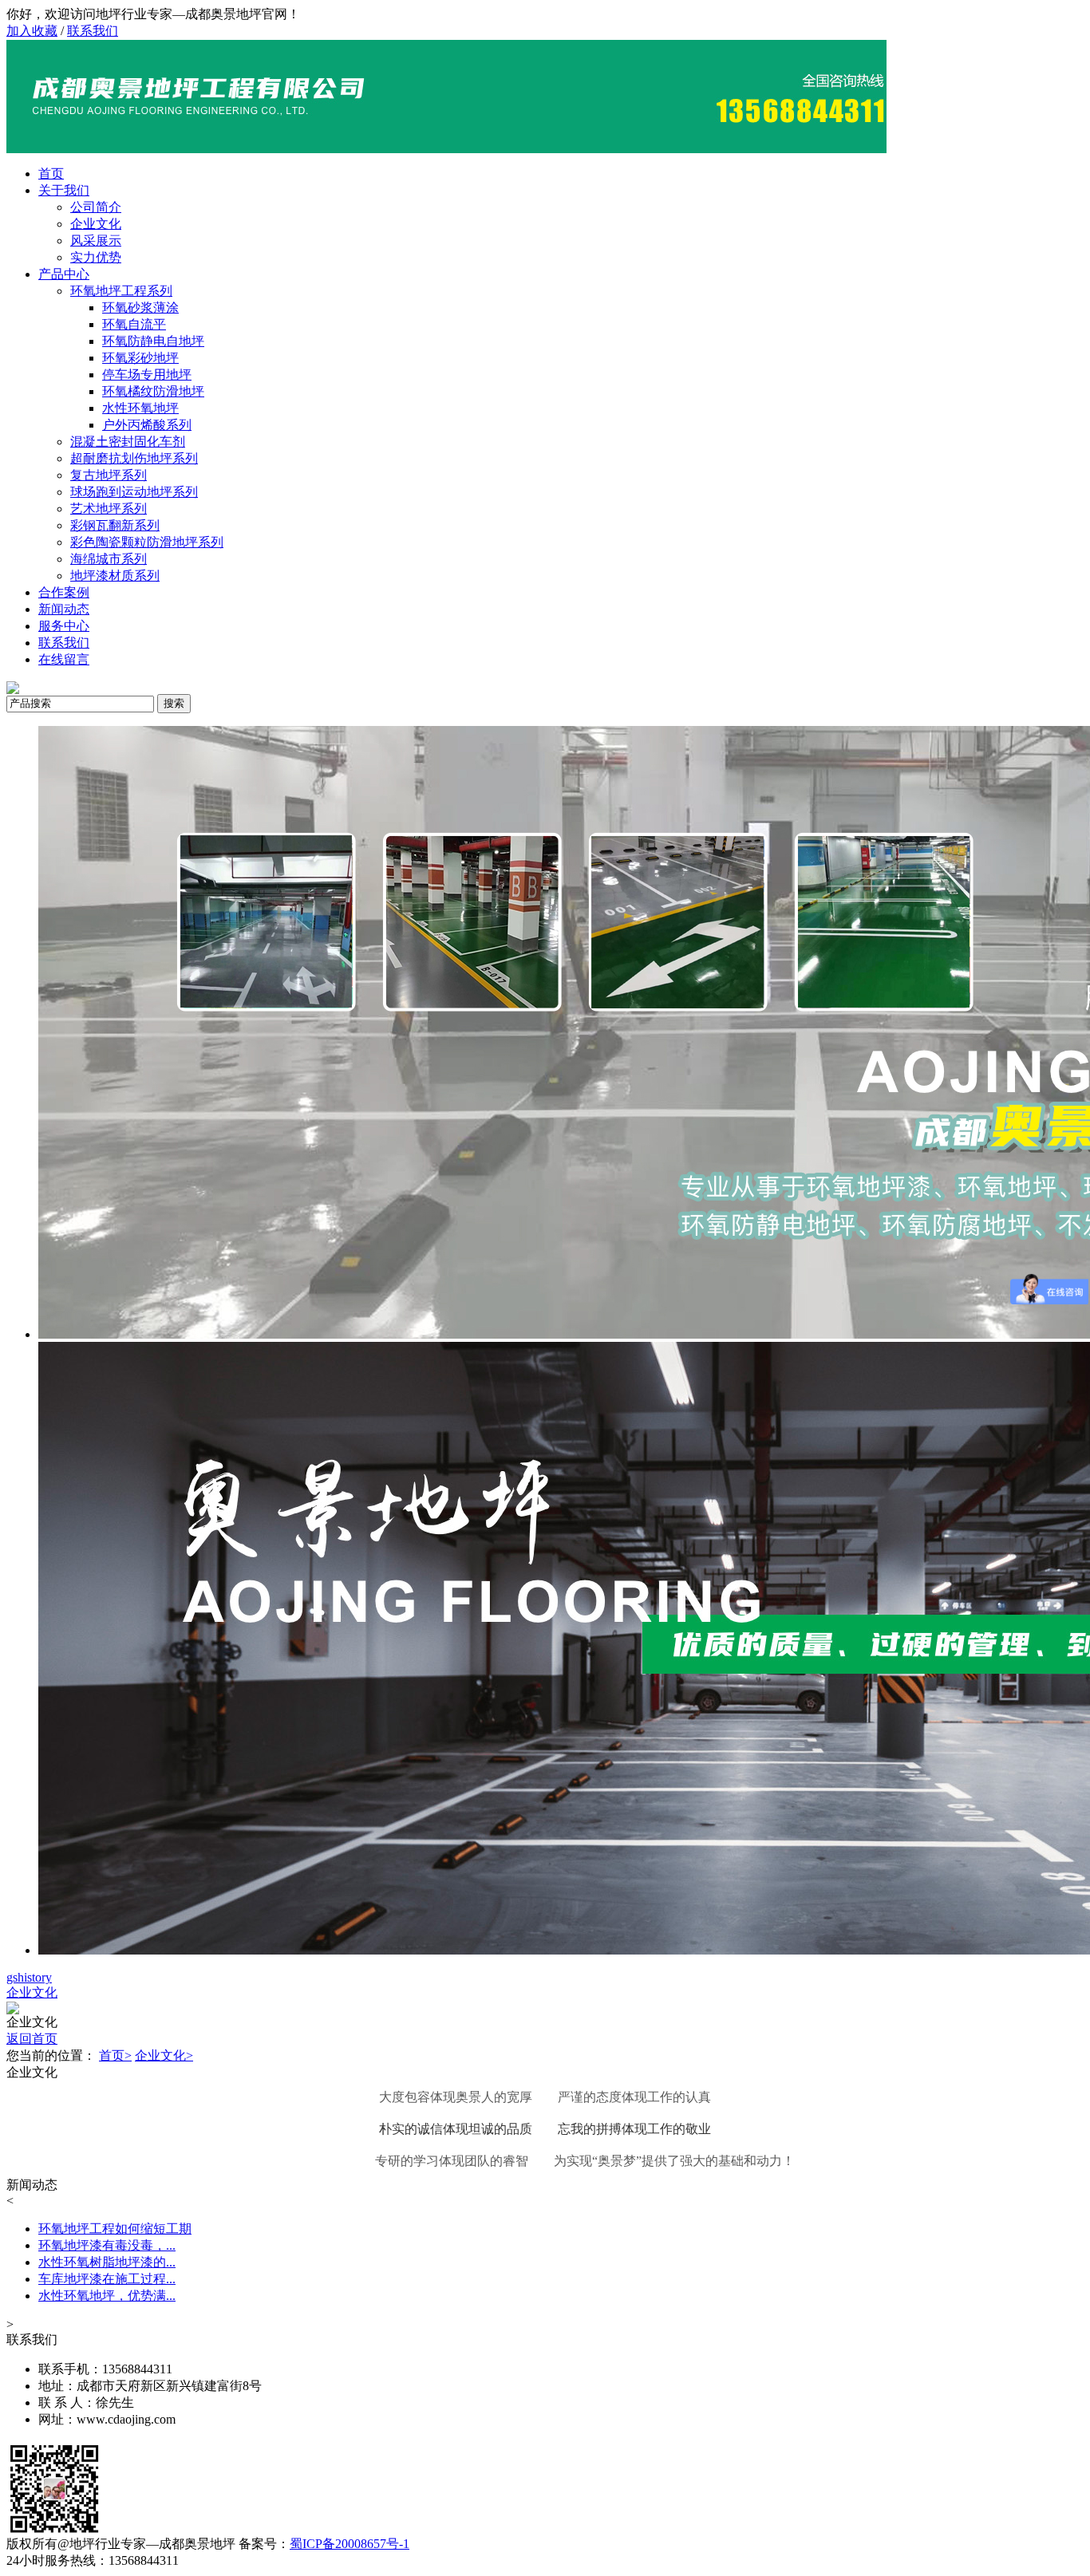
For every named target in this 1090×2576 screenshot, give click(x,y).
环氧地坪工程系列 (121, 291)
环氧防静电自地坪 (153, 341)
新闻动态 (64, 609)
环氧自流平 (134, 324)
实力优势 (96, 257)
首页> (115, 2055)
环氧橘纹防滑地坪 (153, 391)
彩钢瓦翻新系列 (115, 525)
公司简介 (96, 207)
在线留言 (64, 659)
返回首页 (32, 2039)
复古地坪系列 (109, 475)
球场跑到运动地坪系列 (134, 492)
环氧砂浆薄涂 (140, 308)
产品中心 (64, 274)
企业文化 (96, 224)
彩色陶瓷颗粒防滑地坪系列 (147, 542)
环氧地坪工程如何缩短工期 (115, 2229)
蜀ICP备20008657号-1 (350, 2544)
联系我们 (93, 31)
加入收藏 (32, 31)
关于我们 (64, 190)
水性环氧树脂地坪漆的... (107, 2262)
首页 (51, 174)
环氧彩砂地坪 (140, 358)
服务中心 (64, 626)
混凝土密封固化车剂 (128, 442)
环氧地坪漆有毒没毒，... (107, 2245)
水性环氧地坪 (140, 408)
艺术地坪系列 (109, 509)
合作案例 (64, 592)
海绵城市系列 (109, 559)
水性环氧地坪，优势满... (107, 2296)
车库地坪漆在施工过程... (107, 2279)
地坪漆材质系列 (115, 576)
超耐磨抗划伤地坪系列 (134, 458)
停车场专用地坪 (147, 375)
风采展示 (96, 241)
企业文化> (164, 2055)
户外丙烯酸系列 (147, 425)
